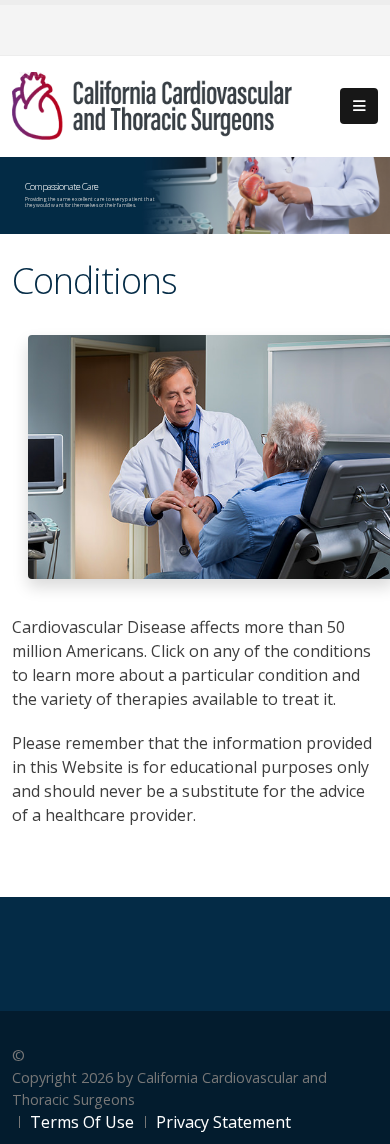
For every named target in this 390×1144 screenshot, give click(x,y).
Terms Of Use (82, 1122)
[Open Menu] (359, 106)
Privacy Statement (223, 1122)
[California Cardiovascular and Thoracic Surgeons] (152, 104)
